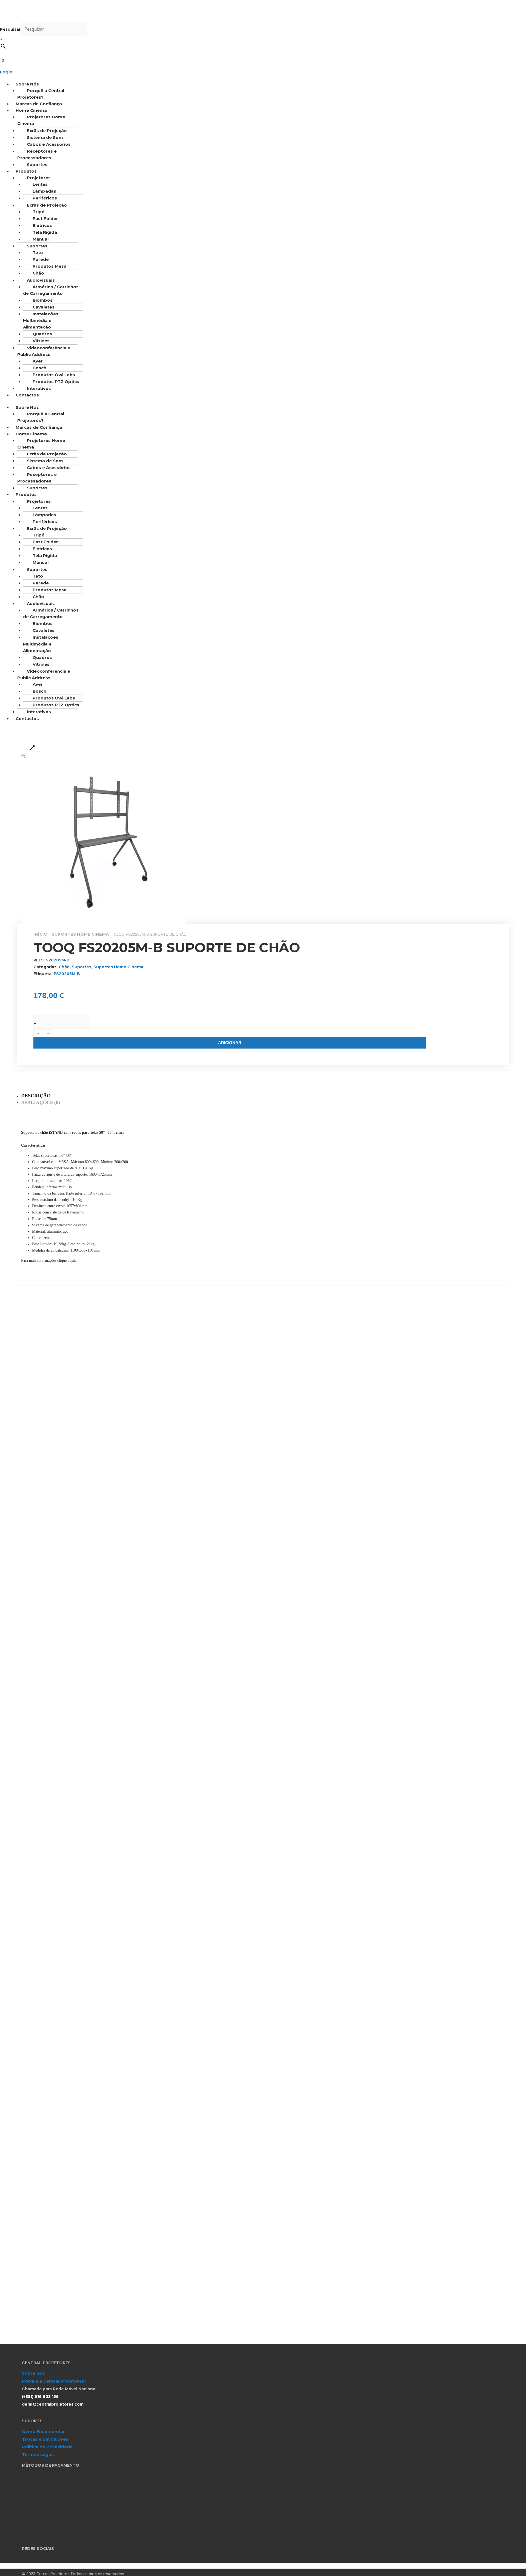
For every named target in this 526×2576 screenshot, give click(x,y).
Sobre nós (33, 2373)
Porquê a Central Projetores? (41, 94)
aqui (71, 1260)
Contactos (27, 395)
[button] (151, 84)
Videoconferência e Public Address (44, 351)
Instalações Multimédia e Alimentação (41, 320)
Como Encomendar (43, 2431)
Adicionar (230, 1043)
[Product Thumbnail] (32, 747)
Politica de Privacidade (47, 2447)
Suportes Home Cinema (80, 934)
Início (40, 934)
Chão (38, 273)
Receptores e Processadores (37, 154)
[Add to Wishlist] (38, 1011)
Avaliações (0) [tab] (41, 1102)
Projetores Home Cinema (41, 120)
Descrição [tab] (36, 1096)
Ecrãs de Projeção (47, 131)
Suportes (82, 967)
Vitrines (41, 341)
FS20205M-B (67, 974)
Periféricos (45, 198)
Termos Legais (38, 2454)
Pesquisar (10, 29)
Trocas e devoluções (45, 2439)
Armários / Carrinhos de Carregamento (51, 290)
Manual (41, 562)
